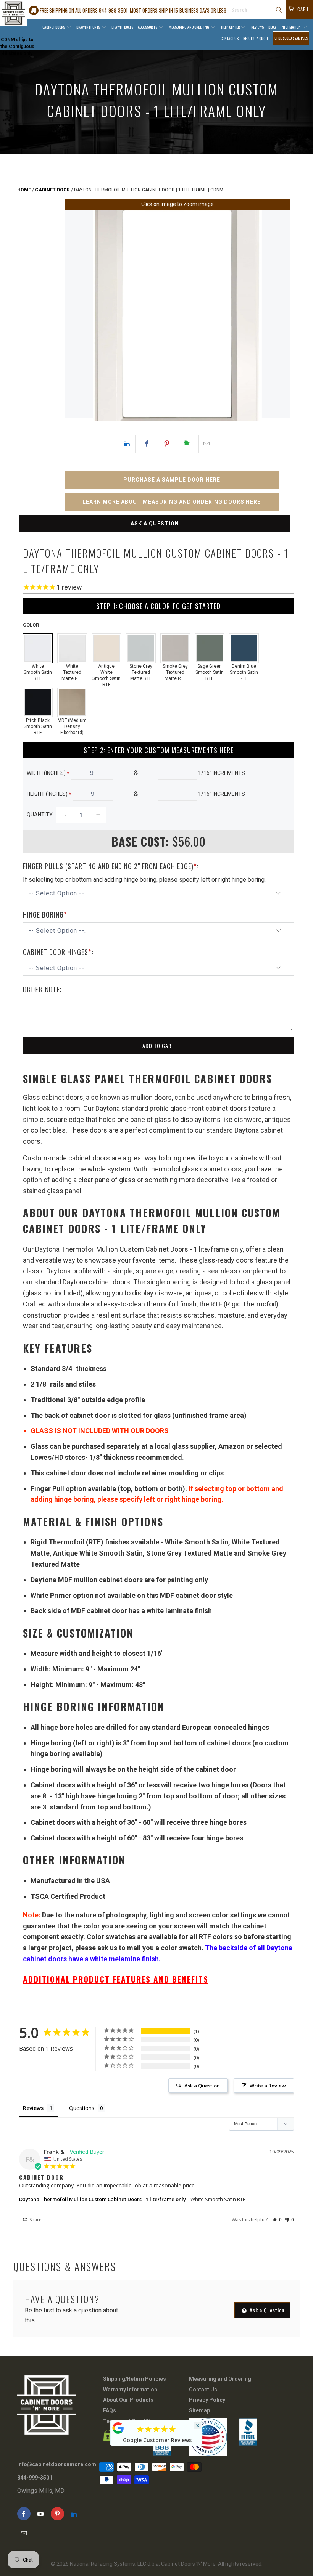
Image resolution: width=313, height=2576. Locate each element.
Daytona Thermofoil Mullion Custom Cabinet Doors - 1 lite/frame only (102, 2199)
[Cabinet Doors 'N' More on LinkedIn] (74, 2514)
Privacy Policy (207, 2400)
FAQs (110, 2410)
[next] (278, 315)
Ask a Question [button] (202, 2086)
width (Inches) (48, 773)
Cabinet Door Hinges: (58, 952)
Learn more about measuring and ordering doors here (172, 502)
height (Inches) (49, 794)
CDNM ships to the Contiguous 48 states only (17, 47)
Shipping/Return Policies (135, 2379)
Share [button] (35, 2220)
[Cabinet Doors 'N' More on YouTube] (41, 2514)
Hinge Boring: (46, 914)
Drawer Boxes (122, 27)
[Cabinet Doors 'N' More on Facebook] (24, 2514)
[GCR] (118, 2428)
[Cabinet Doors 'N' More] (13, 13)
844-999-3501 (35, 2478)
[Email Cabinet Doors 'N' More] (24, 2533)
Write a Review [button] (268, 2086)
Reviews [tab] (33, 2108)
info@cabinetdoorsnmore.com (57, 2464)
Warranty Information (130, 2390)
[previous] (77, 315)
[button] (277, 2220)
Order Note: (42, 989)
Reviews (257, 27)
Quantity (40, 815)
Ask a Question (155, 524)
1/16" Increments (222, 773)
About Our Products (128, 2400)
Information (291, 27)
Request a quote (256, 38)
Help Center (231, 27)
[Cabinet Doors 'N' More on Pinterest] (57, 2514)
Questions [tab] (82, 2108)
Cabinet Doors (54, 27)
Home (24, 190)
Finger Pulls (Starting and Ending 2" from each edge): (111, 866)
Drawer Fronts (89, 27)
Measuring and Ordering (189, 27)
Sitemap (199, 2410)
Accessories (148, 27)
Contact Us (230, 38)
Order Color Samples (291, 38)
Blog (272, 27)
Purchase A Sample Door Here (172, 480)
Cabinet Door (52, 190)
